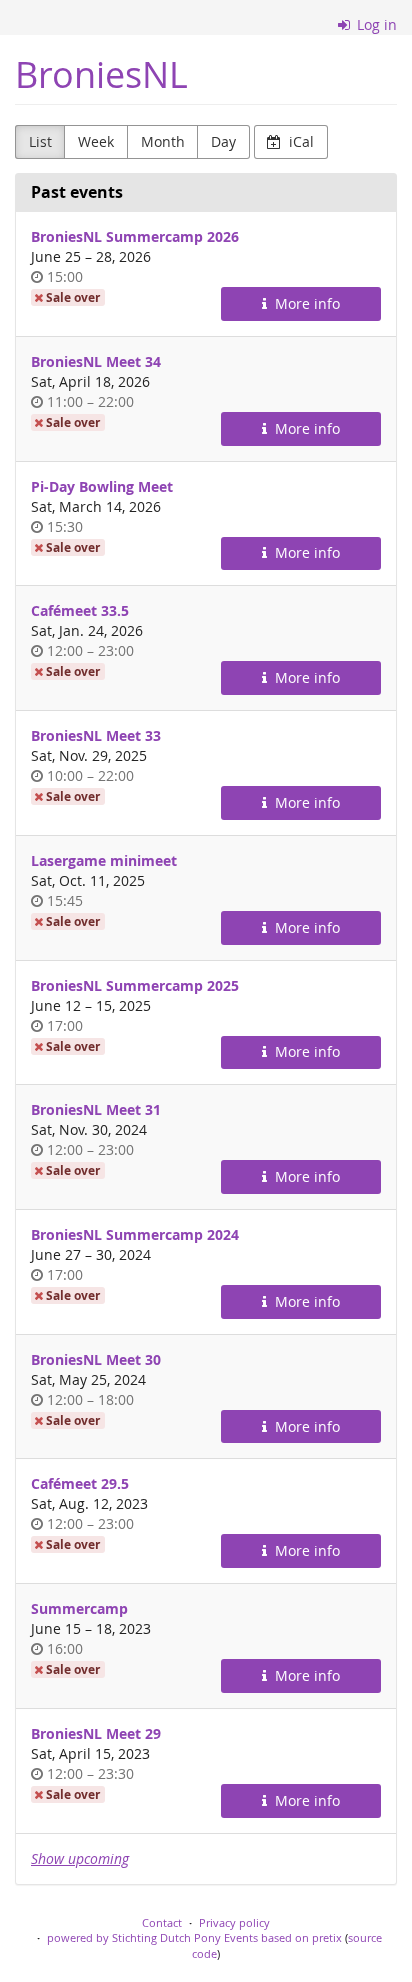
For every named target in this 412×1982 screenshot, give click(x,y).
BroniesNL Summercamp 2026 (135, 236)
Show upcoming (80, 1858)
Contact (162, 1922)
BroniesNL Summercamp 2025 (135, 985)
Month (163, 141)
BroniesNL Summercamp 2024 (135, 1234)
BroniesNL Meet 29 (96, 1733)
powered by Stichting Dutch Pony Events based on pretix (194, 1937)
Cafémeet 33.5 (80, 610)
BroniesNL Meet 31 (96, 1109)
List (40, 141)
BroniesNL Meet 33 (96, 735)
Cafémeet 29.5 (80, 1483)
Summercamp (79, 1608)
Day (223, 141)
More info (305, 303)
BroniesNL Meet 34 (96, 361)
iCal (299, 141)
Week (96, 141)
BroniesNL (101, 74)
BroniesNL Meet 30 (96, 1359)
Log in (375, 24)
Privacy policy (234, 1922)
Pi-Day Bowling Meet (102, 486)
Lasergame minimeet (104, 860)
